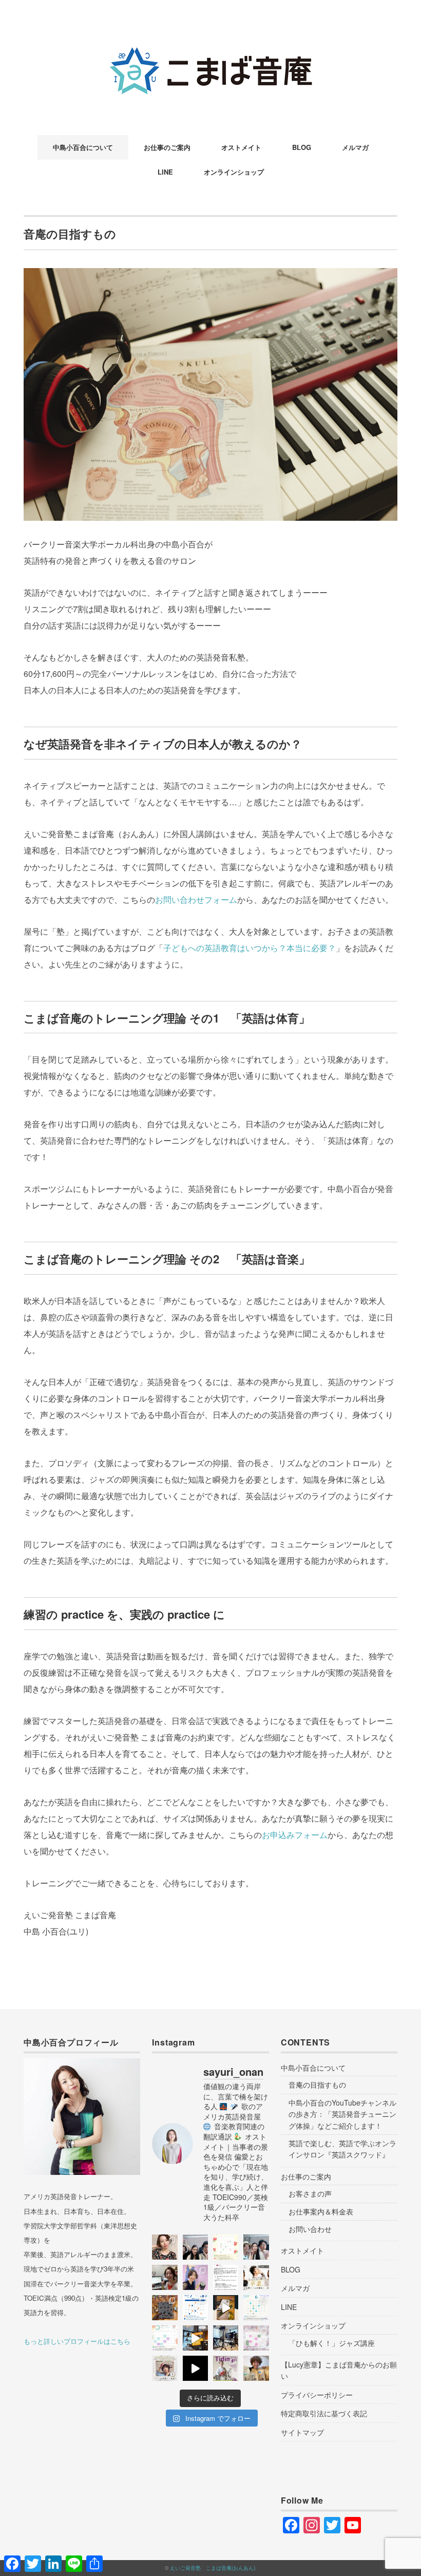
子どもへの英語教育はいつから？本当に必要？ (250, 948)
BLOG (302, 147)
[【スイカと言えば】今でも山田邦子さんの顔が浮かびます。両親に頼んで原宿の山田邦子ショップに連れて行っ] (226, 2247)
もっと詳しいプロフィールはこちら (77, 2341)
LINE (165, 172)
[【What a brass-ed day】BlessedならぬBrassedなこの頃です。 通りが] (195, 2338)
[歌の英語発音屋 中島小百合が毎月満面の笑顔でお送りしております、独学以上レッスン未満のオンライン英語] (195, 2308)
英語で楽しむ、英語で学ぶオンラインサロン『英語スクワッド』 (342, 2149)
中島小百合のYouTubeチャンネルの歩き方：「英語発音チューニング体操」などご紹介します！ (342, 2114)
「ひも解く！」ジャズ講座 (332, 2343)
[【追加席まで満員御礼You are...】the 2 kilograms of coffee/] (256, 2368)
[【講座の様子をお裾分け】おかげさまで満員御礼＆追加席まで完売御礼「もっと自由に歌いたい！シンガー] (195, 2368)
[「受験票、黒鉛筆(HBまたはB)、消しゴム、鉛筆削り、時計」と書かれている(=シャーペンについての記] (226, 2308)
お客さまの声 (310, 2193)
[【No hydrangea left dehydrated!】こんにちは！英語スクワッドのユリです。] (256, 2308)
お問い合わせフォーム (196, 899)
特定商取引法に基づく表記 (324, 2413)
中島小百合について (83, 147)
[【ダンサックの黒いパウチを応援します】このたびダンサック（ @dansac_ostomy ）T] (195, 2277)
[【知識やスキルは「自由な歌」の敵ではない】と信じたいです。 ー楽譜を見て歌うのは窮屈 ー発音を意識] (256, 2277)
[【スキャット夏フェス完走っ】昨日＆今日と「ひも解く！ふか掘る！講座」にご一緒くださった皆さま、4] (195, 2247)
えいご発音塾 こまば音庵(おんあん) (213, 2568)
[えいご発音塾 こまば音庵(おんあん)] (210, 43)
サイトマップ (302, 2432)
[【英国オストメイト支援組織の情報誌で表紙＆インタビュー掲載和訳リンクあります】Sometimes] (226, 2368)
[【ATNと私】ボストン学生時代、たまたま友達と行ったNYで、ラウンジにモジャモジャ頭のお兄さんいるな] (226, 2277)
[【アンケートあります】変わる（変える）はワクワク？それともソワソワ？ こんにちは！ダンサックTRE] (165, 2247)
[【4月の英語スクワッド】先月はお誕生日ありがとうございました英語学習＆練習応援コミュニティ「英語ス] (256, 2338)
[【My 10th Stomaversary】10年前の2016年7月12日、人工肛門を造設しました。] (165, 2308)
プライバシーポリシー (317, 2395)
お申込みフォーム (295, 1835)
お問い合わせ (310, 2229)
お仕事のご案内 (167, 147)
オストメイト (241, 147)
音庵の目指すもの (317, 2085)
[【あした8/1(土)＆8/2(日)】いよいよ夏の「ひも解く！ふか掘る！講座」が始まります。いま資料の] (165, 2277)
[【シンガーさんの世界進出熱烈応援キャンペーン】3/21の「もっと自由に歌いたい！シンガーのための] (165, 2368)
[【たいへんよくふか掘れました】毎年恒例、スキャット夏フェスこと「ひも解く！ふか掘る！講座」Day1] (256, 2247)
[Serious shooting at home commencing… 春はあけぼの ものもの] (226, 2338)
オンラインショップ (234, 172)
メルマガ (355, 147)
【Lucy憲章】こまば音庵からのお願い (339, 2370)
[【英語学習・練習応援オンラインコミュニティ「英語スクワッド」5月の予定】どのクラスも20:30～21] (165, 2338)
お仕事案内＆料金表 (321, 2211)
